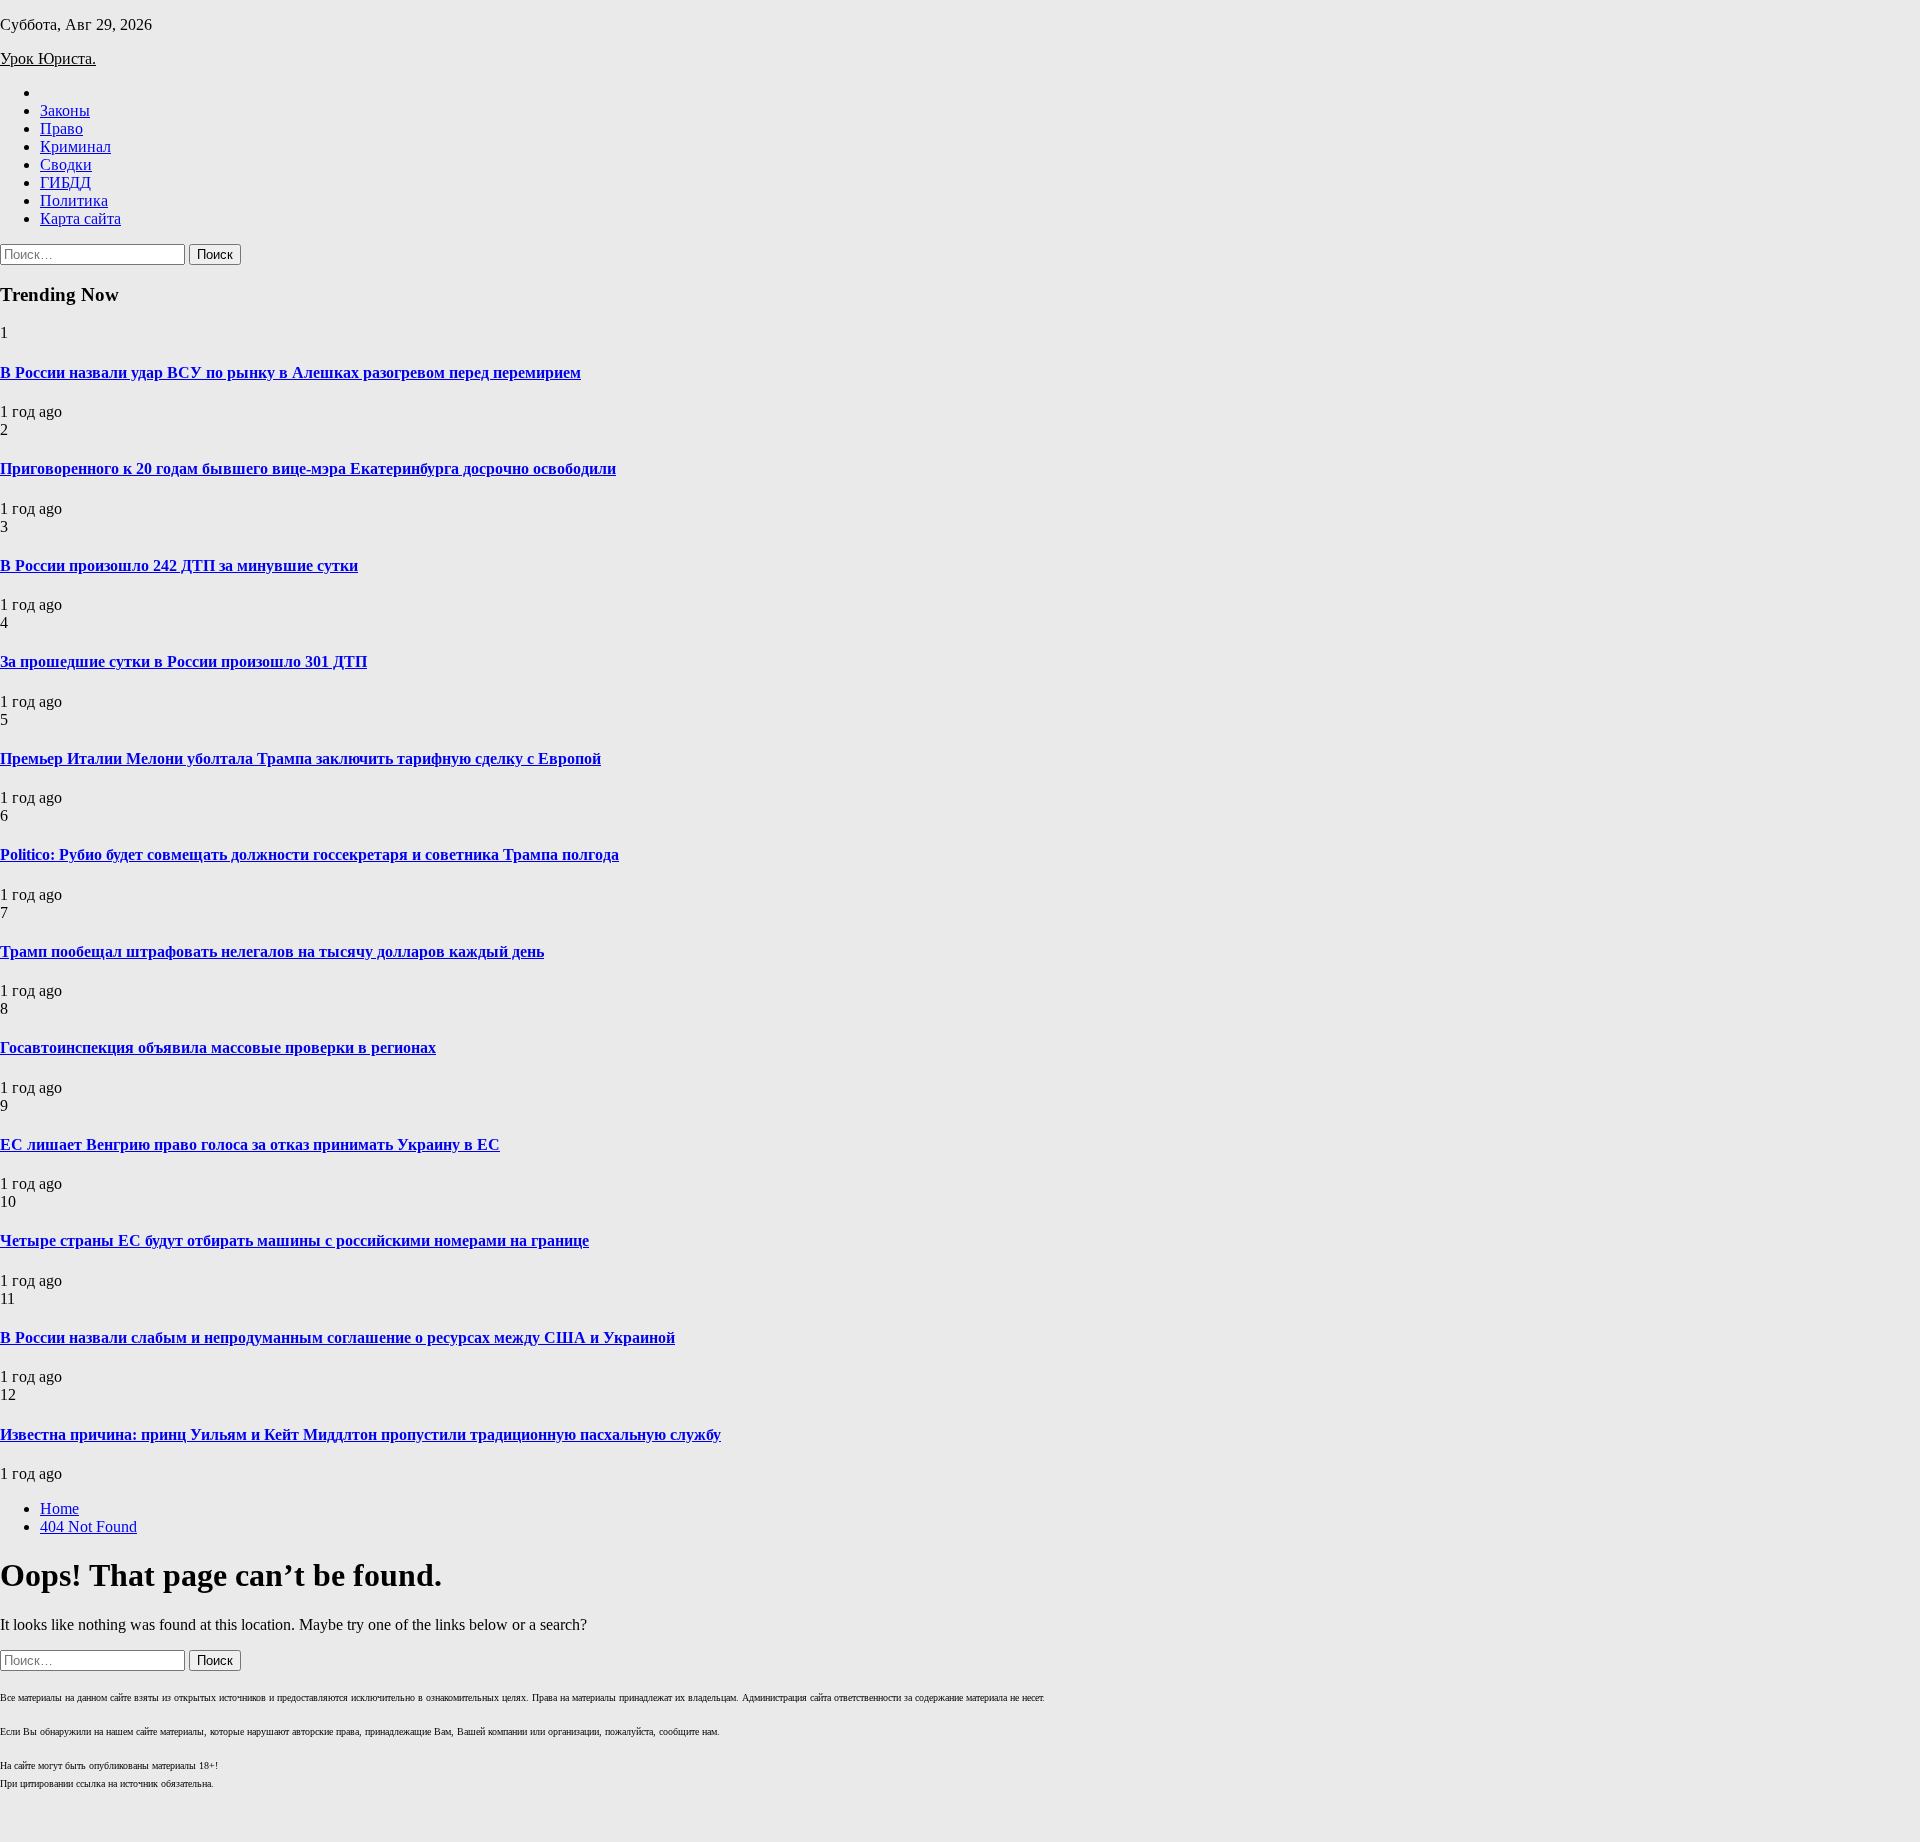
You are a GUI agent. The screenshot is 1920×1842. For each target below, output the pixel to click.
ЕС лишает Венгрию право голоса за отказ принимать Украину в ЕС (250, 1144)
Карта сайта (80, 218)
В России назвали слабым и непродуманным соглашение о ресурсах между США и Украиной (337, 1337)
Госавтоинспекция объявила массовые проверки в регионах (218, 1047)
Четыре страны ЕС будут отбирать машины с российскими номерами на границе (294, 1240)
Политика (74, 200)
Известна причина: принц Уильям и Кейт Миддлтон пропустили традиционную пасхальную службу (360, 1434)
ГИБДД (65, 182)
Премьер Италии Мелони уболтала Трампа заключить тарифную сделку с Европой (300, 758)
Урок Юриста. (48, 58)
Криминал (75, 146)
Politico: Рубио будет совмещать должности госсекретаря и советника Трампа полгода (309, 854)
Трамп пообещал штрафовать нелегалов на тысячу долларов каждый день (272, 951)
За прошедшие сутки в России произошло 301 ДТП (183, 661)
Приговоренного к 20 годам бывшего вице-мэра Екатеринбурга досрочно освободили (308, 468)
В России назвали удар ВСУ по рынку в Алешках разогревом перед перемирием (290, 372)
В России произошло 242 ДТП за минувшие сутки (179, 565)
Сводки (66, 164)
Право (61, 128)
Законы (65, 110)
